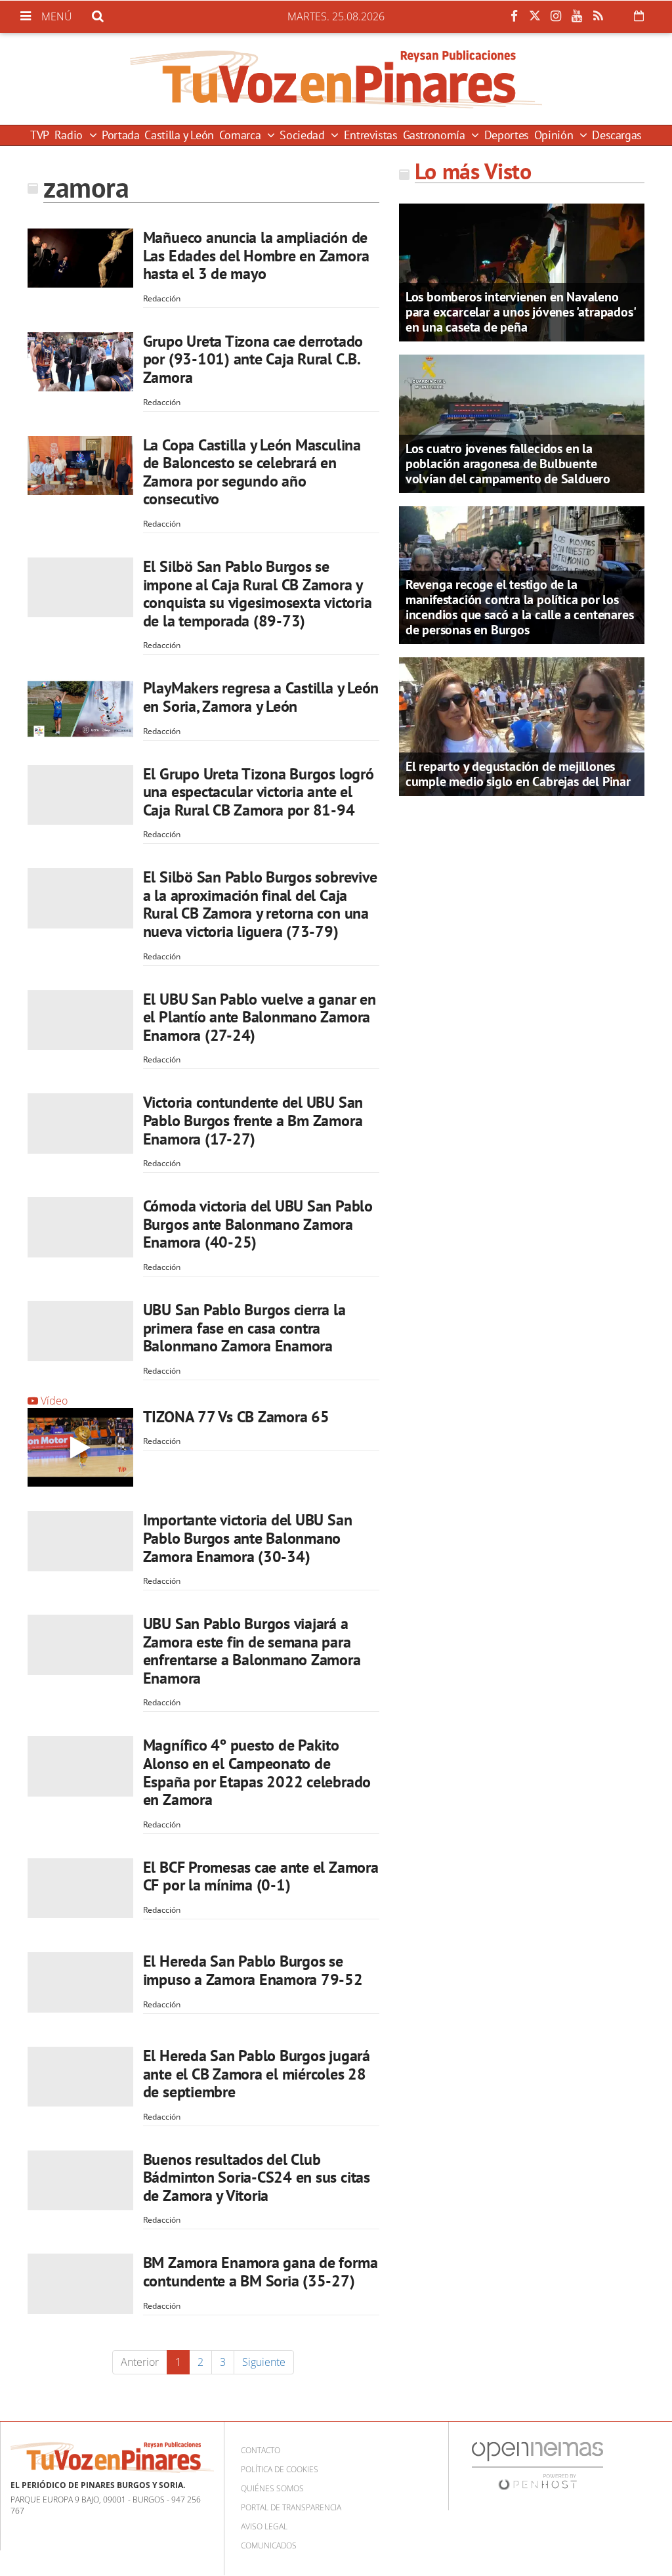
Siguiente (264, 2362)
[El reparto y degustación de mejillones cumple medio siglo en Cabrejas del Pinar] (522, 726)
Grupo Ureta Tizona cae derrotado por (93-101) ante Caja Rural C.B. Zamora (253, 359)
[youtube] (577, 16)
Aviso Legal (264, 2526)
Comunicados (269, 2545)
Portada (120, 135)
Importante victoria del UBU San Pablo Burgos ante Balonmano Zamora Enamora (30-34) (248, 1538)
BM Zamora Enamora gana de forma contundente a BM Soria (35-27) (261, 2272)
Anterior (140, 2362)
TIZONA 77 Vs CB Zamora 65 (236, 1417)
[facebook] (514, 16)
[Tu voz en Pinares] (336, 79)
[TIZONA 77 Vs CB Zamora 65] (80, 1448)
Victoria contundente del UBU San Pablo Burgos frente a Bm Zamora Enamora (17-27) (253, 1120)
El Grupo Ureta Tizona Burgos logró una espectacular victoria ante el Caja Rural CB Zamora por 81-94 (259, 792)
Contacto (261, 2450)
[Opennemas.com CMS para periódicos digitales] (537, 2465)
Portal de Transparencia (291, 2507)
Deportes (507, 135)
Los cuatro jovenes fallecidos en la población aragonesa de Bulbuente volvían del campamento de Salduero (508, 464)
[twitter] (535, 16)
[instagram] (556, 16)
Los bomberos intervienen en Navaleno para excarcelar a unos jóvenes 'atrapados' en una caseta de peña (520, 312)
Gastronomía (436, 135)
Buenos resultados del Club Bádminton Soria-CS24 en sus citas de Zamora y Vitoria (257, 2177)
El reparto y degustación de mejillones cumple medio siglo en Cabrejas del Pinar (518, 774)
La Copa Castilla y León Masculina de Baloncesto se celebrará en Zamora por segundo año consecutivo (252, 472)
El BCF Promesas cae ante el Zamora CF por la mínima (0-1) (261, 1876)
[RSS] (598, 16)
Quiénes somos (272, 2488)
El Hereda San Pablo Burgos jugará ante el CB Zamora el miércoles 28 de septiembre (257, 2074)
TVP (40, 135)
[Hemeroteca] (639, 16)
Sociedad (304, 135)
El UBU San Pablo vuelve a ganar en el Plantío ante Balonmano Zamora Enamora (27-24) (260, 1017)
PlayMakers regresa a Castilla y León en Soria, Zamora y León (261, 697)
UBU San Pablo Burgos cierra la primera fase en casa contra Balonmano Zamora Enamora (244, 1328)
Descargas (617, 135)
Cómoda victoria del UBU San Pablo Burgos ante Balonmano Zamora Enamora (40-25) (258, 1224)
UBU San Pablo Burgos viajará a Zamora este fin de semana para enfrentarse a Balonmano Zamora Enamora (252, 1651)
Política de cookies (280, 2469)
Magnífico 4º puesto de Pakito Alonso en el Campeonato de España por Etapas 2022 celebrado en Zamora (257, 1772)
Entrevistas (371, 135)
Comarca (241, 135)
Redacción (162, 298)
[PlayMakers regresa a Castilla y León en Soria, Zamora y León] (80, 709)
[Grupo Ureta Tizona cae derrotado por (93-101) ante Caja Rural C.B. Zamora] (80, 362)
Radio (70, 135)
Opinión (555, 135)
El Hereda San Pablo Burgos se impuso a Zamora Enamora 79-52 (253, 1970)
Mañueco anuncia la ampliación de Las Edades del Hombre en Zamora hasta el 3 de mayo (256, 255)
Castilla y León (179, 135)
